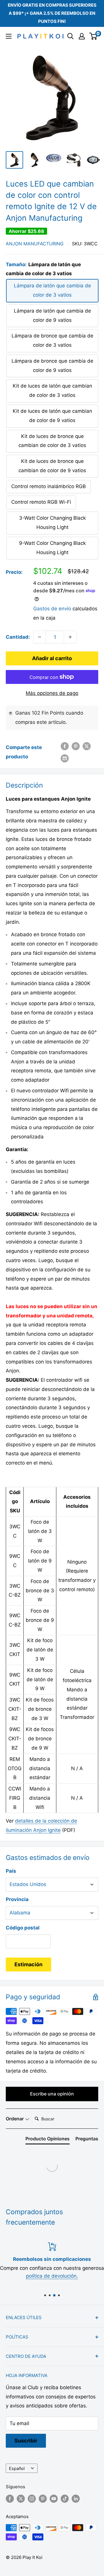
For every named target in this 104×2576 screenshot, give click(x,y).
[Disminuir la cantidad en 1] (40, 637)
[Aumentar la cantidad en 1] (70, 637)
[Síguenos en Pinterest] (43, 2499)
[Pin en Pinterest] (76, 746)
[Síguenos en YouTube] (54, 2499)
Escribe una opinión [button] (52, 2094)
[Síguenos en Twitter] (21, 2499)
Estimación (28, 1964)
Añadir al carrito (52, 658)
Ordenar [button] (15, 2119)
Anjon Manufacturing (35, 244)
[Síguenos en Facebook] (10, 2499)
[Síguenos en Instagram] (32, 2499)
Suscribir (26, 2441)
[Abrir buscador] (70, 36)
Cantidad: (18, 637)
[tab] (48, 2140)
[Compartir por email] (65, 758)
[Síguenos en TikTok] (65, 2499)
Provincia (17, 1899)
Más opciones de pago (52, 693)
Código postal (23, 1928)
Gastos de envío (52, 609)
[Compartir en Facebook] (65, 746)
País (11, 1871)
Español (17, 2468)
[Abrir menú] (9, 36)
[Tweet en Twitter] (87, 746)
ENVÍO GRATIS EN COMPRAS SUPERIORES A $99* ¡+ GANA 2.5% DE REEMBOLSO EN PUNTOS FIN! (52, 13)
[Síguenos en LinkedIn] (76, 2499)
